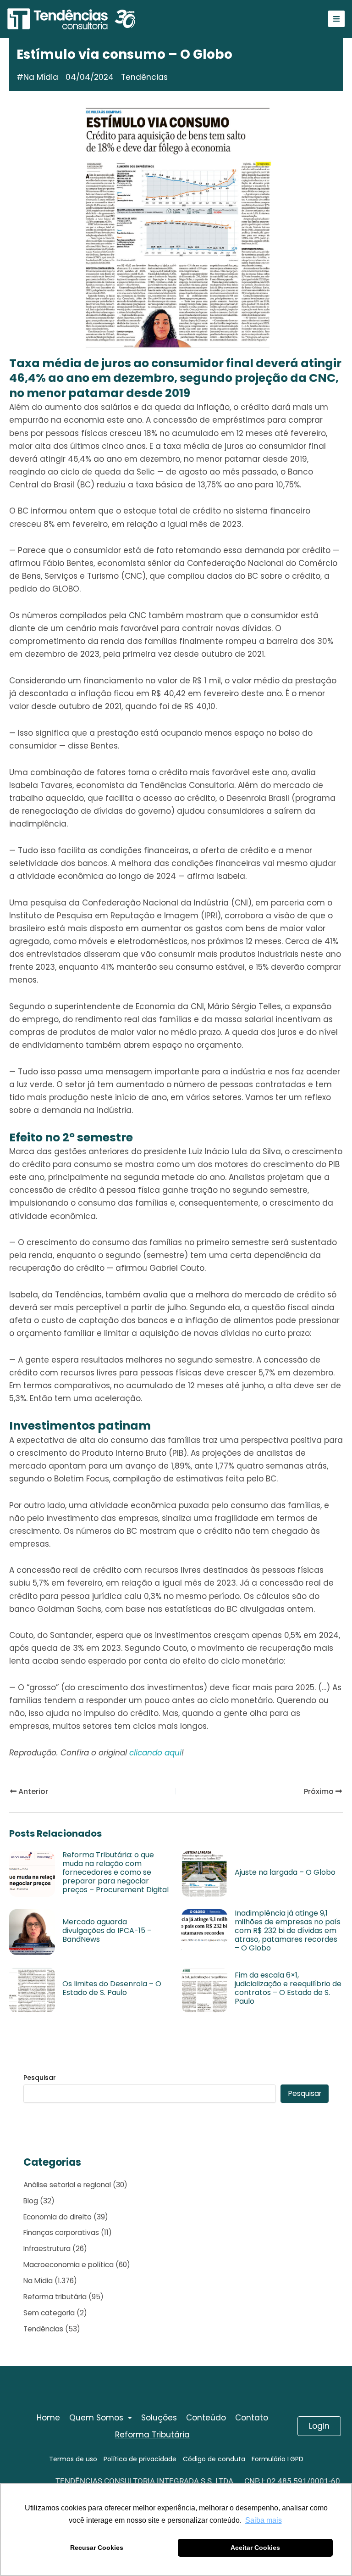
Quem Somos (96, 2418)
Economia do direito (58, 2217)
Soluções (159, 2418)
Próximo (320, 1791)
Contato (252, 2418)
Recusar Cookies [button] (97, 2548)
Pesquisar (40, 2078)
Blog (31, 2201)
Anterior (32, 1791)
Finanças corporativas (61, 2232)
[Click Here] (336, 19)
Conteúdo (206, 2418)
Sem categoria (49, 2313)
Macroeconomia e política (69, 2265)
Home (48, 2418)
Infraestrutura (47, 2249)
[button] (101, 2418)
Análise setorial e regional (67, 2185)
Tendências (43, 2329)
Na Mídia (41, 77)
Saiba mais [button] (264, 2520)
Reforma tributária (55, 2297)
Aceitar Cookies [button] (255, 2548)
